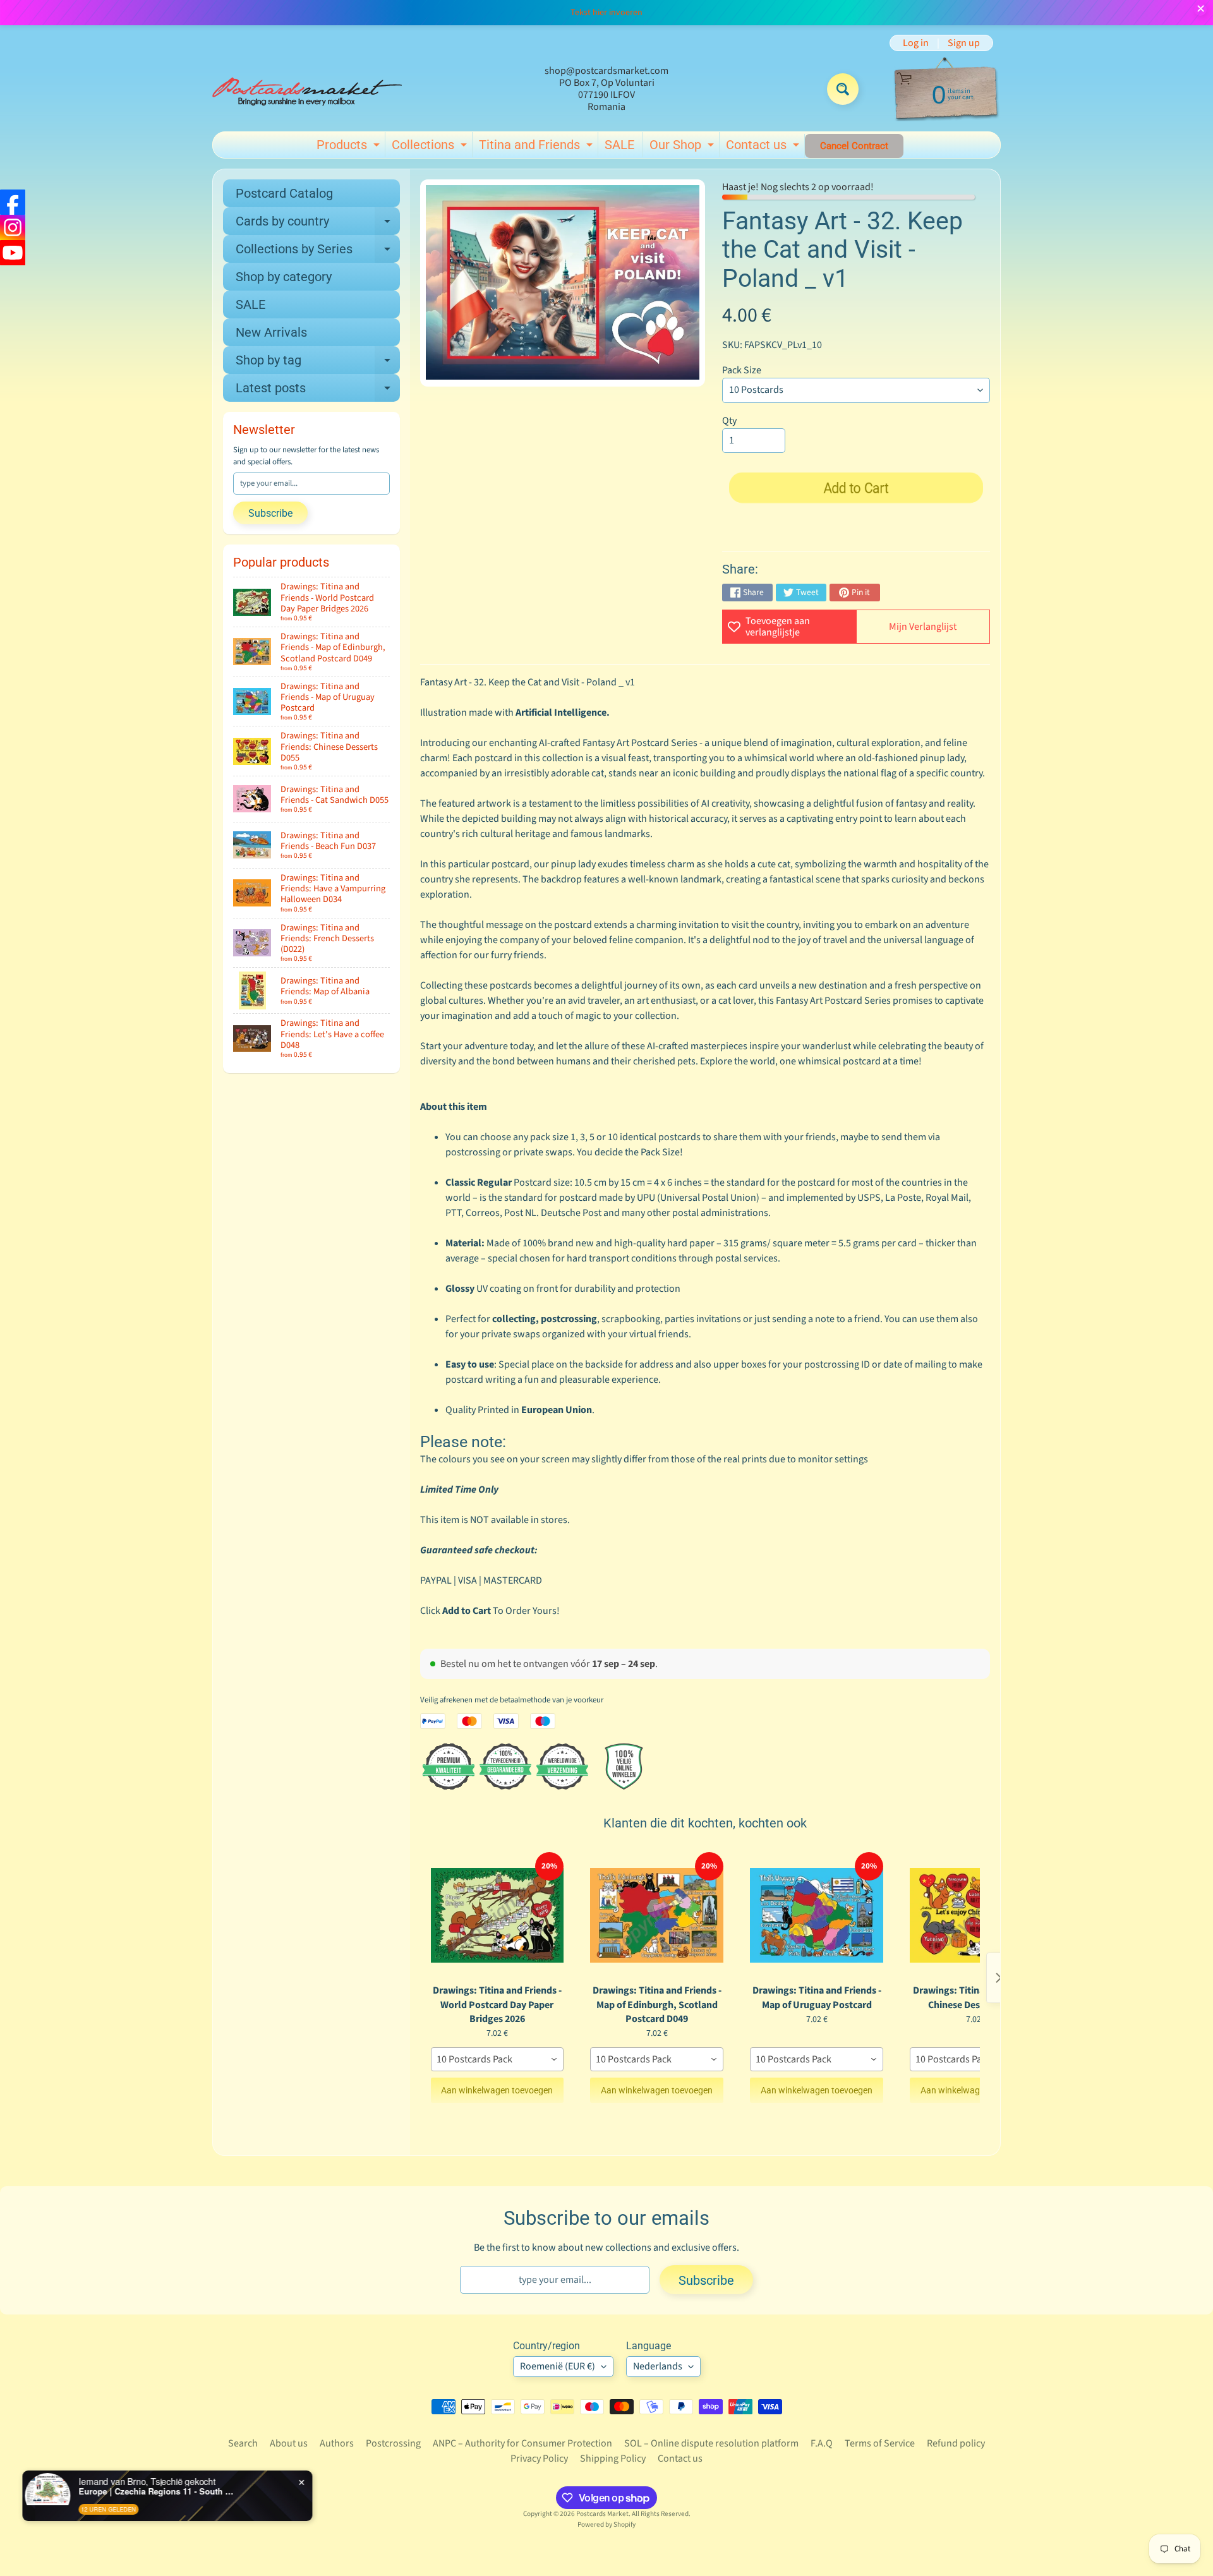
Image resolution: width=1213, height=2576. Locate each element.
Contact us (764, 147)
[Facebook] (13, 202)
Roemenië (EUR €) (558, 2366)
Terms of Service (880, 2443)
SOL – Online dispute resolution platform (711, 2443)
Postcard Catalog (284, 193)
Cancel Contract (854, 146)
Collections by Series (318, 252)
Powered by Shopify (606, 2525)
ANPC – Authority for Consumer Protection (522, 2443)
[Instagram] (13, 227)
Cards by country (318, 224)
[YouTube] (13, 253)
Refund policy (956, 2443)
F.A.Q (822, 2443)
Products (350, 147)
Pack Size (742, 370)
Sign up (964, 43)
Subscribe (270, 513)
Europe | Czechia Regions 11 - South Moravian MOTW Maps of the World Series (160, 2491)
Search (243, 2443)
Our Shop (683, 147)
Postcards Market (602, 2514)
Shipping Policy (613, 2459)
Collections (431, 147)
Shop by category (284, 277)
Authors (337, 2443)
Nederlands (658, 2366)
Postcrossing (393, 2443)
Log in (916, 43)
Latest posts (318, 391)
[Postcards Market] (307, 89)
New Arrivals (271, 332)
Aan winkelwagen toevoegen (497, 2090)
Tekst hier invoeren (606, 13)
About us (289, 2443)
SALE (619, 145)
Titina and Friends (537, 147)
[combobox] (498, 2059)
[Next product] (999, 1978)
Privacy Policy (539, 2459)
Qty (729, 421)
